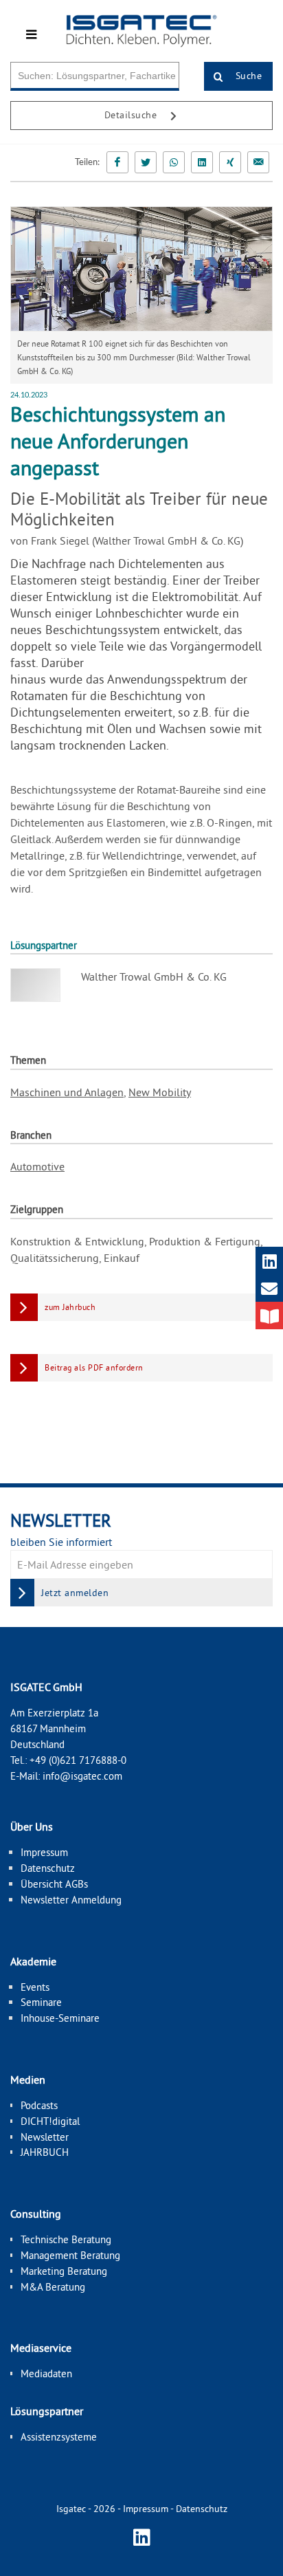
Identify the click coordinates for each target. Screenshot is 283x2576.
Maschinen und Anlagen (67, 1092)
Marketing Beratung (64, 2271)
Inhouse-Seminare (60, 2018)
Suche (247, 76)
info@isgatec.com (82, 1776)
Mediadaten (46, 2373)
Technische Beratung (66, 2239)
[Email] (258, 162)
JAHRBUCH (45, 2152)
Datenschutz (48, 1868)
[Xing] (230, 162)
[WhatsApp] (174, 162)
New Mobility (160, 1092)
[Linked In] (202, 162)
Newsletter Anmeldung (71, 1900)
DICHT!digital (50, 2121)
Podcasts (39, 2105)
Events (35, 1987)
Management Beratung (70, 2255)
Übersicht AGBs (54, 1884)
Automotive (37, 1166)
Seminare (41, 2002)
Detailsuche (132, 115)
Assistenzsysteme (59, 2437)
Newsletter (45, 2137)
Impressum (44, 1852)
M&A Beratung (53, 2287)
